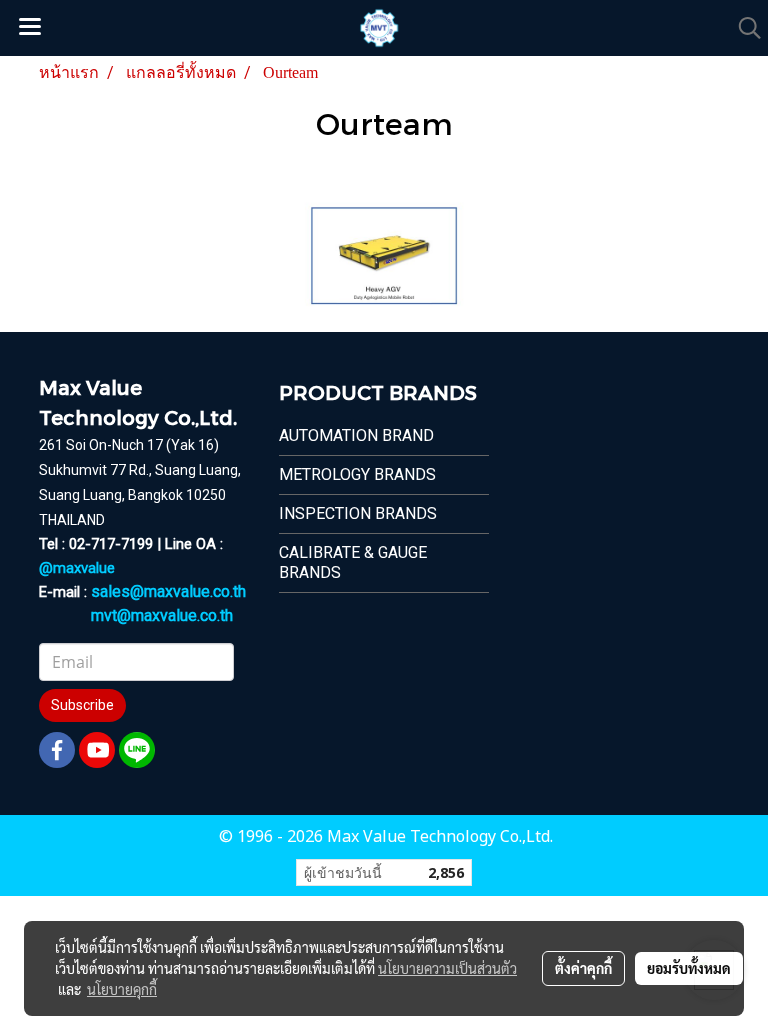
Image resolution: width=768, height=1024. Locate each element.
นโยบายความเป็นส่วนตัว (447, 968)
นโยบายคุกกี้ (122, 989)
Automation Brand (356, 435)
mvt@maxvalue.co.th (162, 615)
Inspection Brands (358, 513)
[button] (743, 28)
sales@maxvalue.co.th (168, 591)
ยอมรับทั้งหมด (689, 968)
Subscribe (82, 705)
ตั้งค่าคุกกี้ (583, 968)
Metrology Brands (357, 474)
